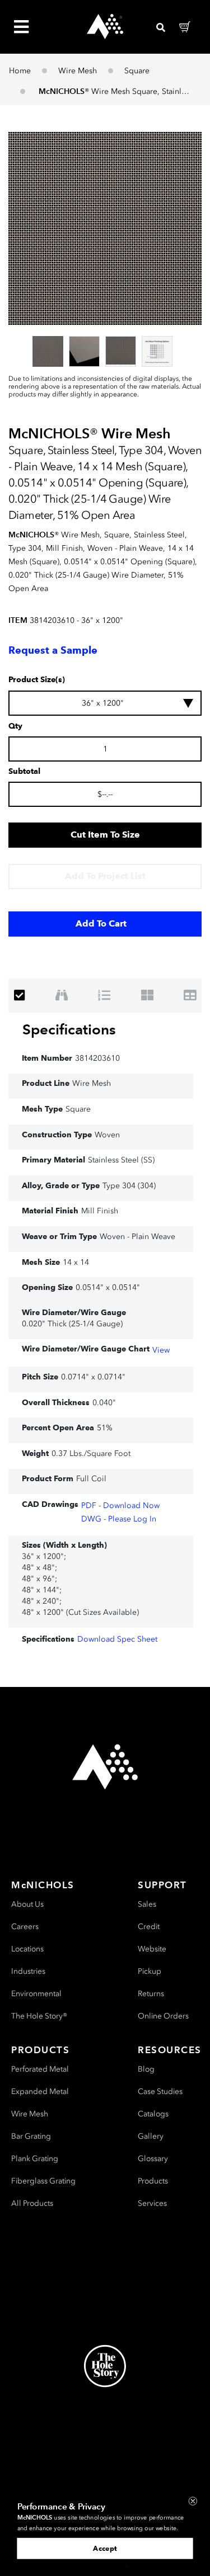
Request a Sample (53, 650)
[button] (105, 228)
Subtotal (24, 772)
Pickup (150, 1971)
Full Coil (91, 1479)
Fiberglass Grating (43, 2181)
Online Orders (163, 2016)
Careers (25, 1927)
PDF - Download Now (120, 1506)
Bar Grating (31, 2136)
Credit (149, 1927)
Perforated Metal (40, 2069)
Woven (107, 1135)
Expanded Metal (40, 2091)
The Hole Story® (39, 2016)
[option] (48, 351)
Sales (147, 1904)
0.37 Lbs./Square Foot (91, 1454)
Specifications (69, 1029)
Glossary (153, 2159)
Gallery (151, 2136)
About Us (27, 1904)
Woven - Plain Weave (137, 1237)
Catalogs (153, 2114)
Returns (151, 1994)
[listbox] (105, 351)
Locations (27, 1949)
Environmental (36, 1994)
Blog (146, 2069)
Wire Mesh (78, 71)
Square (137, 71)
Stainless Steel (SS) (121, 1160)
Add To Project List (105, 876)
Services (152, 2203)
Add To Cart (101, 923)
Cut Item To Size (105, 835)
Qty (15, 726)
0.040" (104, 1403)
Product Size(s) (37, 680)
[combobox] (105, 703)
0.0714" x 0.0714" (93, 1377)
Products (153, 2181)
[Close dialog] (193, 2501)
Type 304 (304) (129, 1186)
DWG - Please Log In (119, 1519)
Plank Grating (35, 2159)
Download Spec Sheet (117, 1639)
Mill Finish (100, 1211)
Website (152, 1949)
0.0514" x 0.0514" (108, 1287)
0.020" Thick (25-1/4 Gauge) (72, 1324)
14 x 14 (76, 1262)
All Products (32, 2203)
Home (20, 71)
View (161, 1350)
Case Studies (160, 2091)
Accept (105, 2548)
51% (105, 1428)
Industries (28, 1971)
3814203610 (97, 1058)
